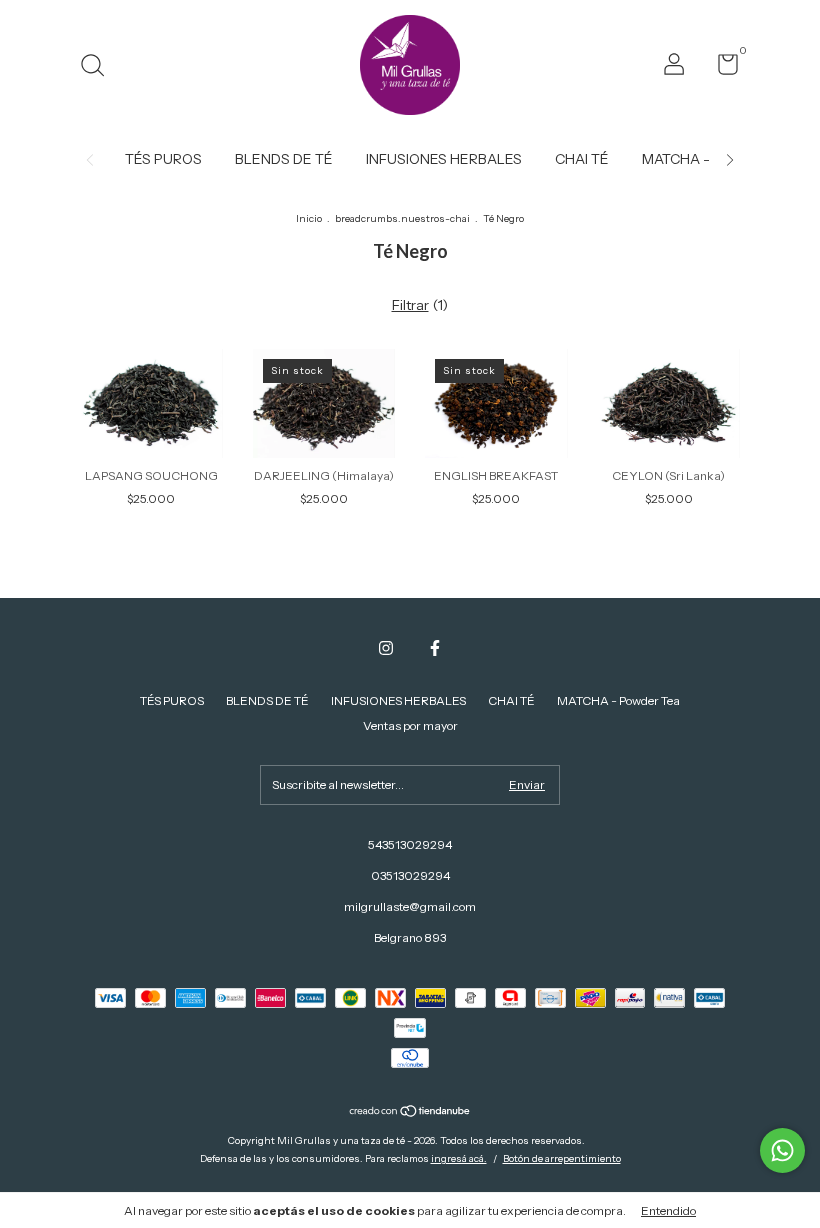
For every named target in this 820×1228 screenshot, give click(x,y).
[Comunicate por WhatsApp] (782, 1150)
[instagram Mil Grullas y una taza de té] (386, 648)
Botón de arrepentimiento (562, 1158)
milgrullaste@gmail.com (410, 906)
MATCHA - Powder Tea (618, 700)
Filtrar (410, 305)
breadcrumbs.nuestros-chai (402, 218)
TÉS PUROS (163, 159)
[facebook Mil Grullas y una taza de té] (435, 648)
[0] (720, 68)
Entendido (668, 1210)
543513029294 (410, 844)
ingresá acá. (459, 1158)
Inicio (309, 218)
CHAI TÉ (582, 159)
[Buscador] (99, 67)
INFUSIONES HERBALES (444, 159)
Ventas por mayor (410, 725)
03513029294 (410, 875)
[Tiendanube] (410, 1113)
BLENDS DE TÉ (284, 159)
